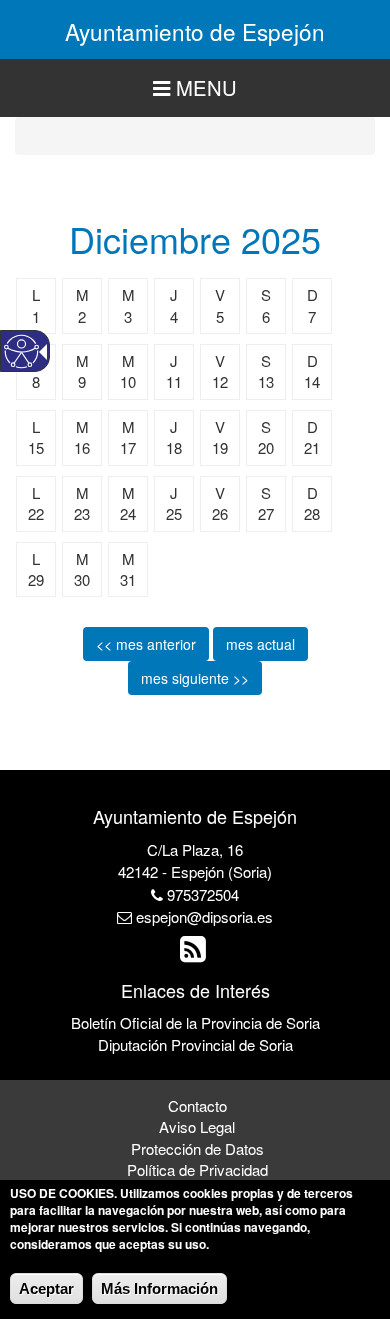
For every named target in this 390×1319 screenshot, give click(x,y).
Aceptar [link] (46, 1288)
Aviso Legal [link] (197, 1126)
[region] (195, 88)
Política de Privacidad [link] (197, 1169)
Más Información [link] (159, 1288)
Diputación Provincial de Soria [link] (195, 1044)
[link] (195, 953)
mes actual (260, 644)
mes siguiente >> (195, 678)
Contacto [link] (197, 1105)
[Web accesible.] (21, 351)
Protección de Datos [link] (197, 1148)
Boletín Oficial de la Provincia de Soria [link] (195, 1022)
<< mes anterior (146, 644)
